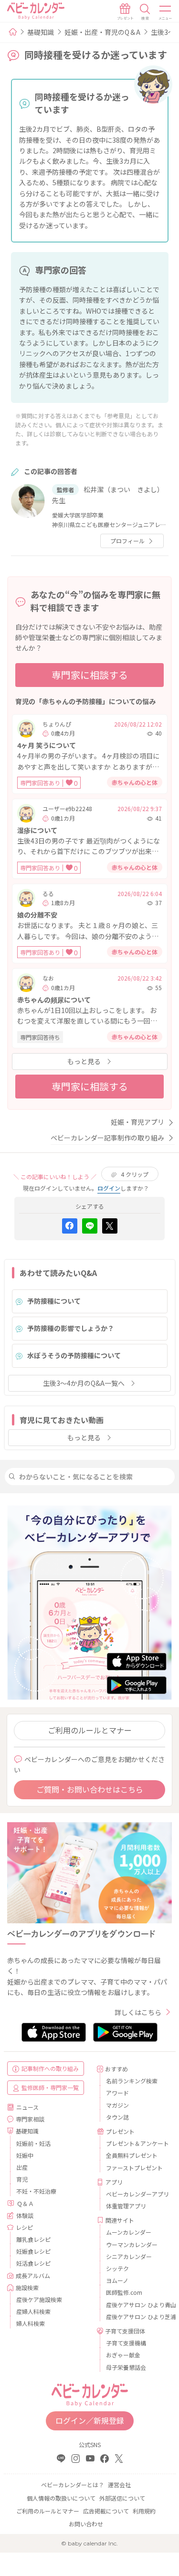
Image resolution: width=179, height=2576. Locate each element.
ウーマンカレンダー (132, 2244)
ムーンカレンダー (129, 2232)
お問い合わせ (86, 2524)
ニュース (27, 2107)
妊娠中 (25, 2155)
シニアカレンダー (129, 2256)
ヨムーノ (117, 2280)
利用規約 (144, 2511)
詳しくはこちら (138, 2012)
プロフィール (127, 541)
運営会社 (119, 2485)
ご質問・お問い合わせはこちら (90, 1789)
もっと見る (84, 1061)
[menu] (166, 12)
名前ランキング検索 (132, 2081)
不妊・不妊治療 (36, 2191)
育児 (22, 2179)
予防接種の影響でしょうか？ (71, 1328)
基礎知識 (41, 32)
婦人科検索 (31, 2323)
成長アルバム (33, 2275)
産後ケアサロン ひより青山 (136, 2305)
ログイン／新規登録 (90, 2420)
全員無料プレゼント (132, 2155)
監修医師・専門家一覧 (50, 2087)
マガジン (117, 2105)
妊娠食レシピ (33, 2251)
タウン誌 (117, 2117)
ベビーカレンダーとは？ (73, 2485)
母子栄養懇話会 (126, 2367)
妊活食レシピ (33, 2263)
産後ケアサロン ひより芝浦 (136, 2317)
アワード (117, 2093)
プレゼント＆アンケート (136, 2143)
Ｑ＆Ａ (25, 2203)
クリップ (135, 1174)
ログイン (109, 1188)
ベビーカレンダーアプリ (136, 2194)
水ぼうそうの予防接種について (74, 1355)
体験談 (25, 2215)
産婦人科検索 (33, 2311)
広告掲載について (106, 2511)
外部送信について (122, 2498)
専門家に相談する (90, 675)
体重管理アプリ (126, 2206)
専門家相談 (30, 2119)
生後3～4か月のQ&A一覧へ (84, 1383)
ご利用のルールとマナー (90, 1730)
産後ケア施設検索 (39, 2299)
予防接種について (54, 1301)
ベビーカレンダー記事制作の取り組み (107, 1138)
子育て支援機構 (126, 2343)
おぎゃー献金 (123, 2355)
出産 (22, 2167)
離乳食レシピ (33, 2239)
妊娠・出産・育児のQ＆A (102, 32)
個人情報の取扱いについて (61, 2498)
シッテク (117, 2268)
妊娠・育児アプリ (137, 1122)
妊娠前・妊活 (33, 2143)
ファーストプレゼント (134, 2168)
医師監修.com (124, 2292)
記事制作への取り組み (50, 2068)
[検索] (145, 12)
